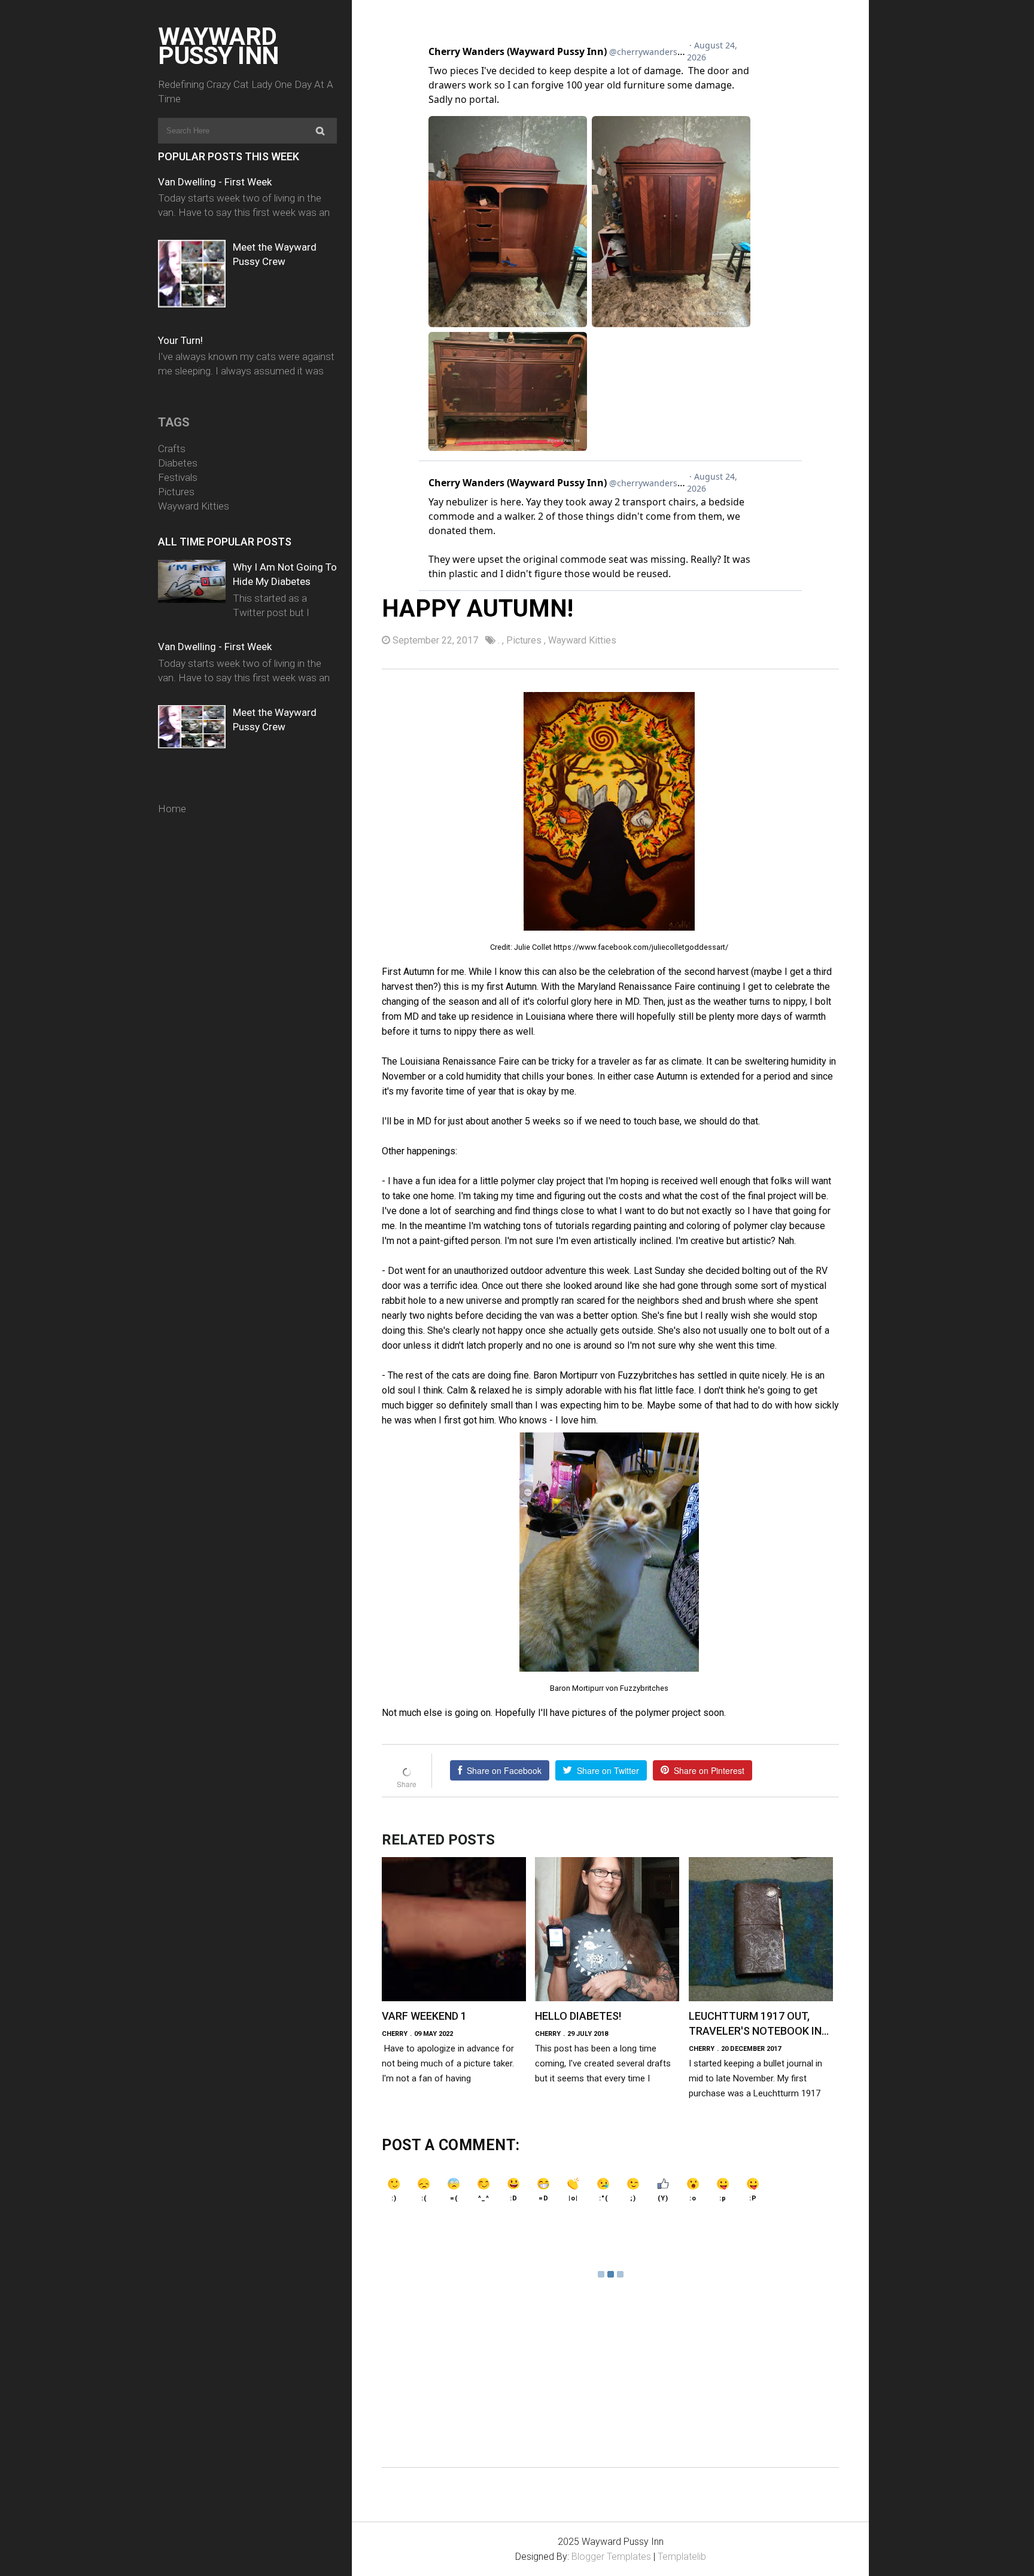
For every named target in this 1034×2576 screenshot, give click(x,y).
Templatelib (682, 2557)
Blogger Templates (611, 2557)
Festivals (178, 477)
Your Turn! (180, 340)
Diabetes (178, 463)
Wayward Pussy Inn (218, 46)
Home (172, 809)
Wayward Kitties (194, 506)
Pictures (176, 492)
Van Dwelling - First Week (215, 182)
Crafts (172, 449)
